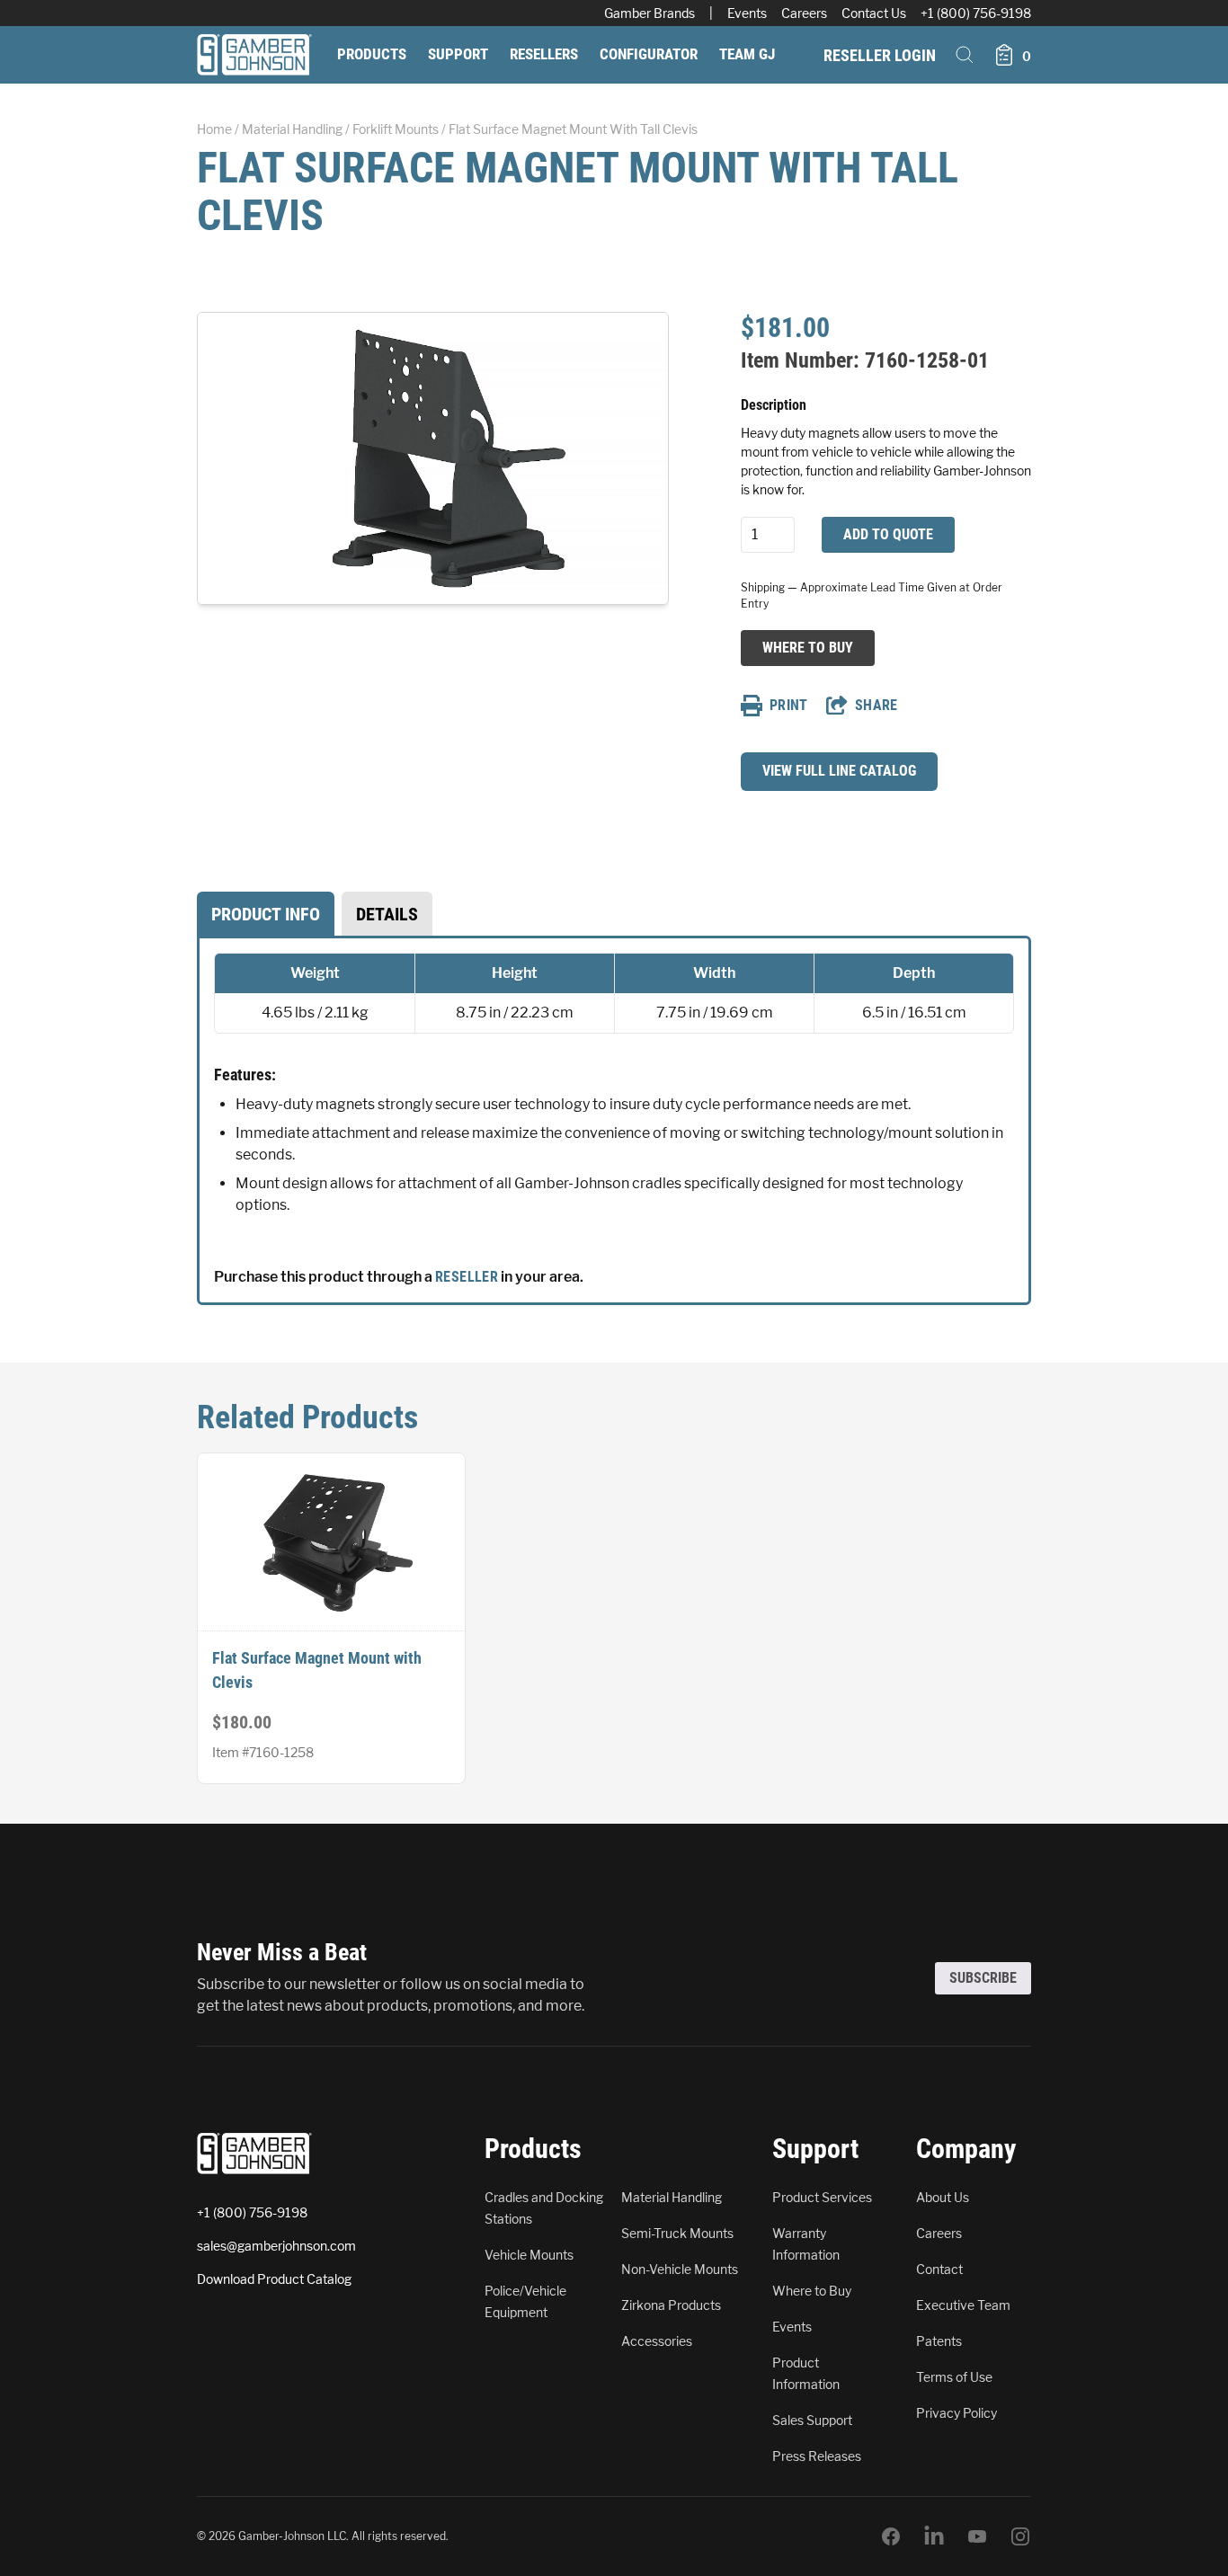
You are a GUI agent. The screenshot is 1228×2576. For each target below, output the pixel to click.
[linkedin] (934, 2536)
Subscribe (983, 1978)
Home (214, 129)
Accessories (657, 2341)
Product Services (822, 2197)
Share (877, 705)
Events (747, 13)
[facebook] (891, 2536)
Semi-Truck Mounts (677, 2233)
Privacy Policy (957, 2413)
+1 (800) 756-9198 (976, 13)
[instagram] (1020, 2536)
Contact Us (874, 13)
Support (458, 54)
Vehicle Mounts (529, 2255)
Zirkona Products (671, 2305)
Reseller (467, 1277)
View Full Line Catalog (839, 771)
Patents (939, 2341)
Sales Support (812, 2420)
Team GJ (747, 54)
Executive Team (963, 2305)
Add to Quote (888, 534)
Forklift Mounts (396, 129)
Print (789, 705)
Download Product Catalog (274, 2279)
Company (966, 2149)
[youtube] (977, 2536)
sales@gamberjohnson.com (276, 2246)
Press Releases (817, 2456)
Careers (804, 13)
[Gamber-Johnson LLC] (254, 55)
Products (372, 54)
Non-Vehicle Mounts (680, 2269)
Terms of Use (954, 2377)
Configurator (649, 54)
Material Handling (292, 129)
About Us (943, 2197)
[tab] (266, 914)
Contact (939, 2269)
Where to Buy (807, 647)
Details (387, 914)
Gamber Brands (650, 13)
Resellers (544, 54)
